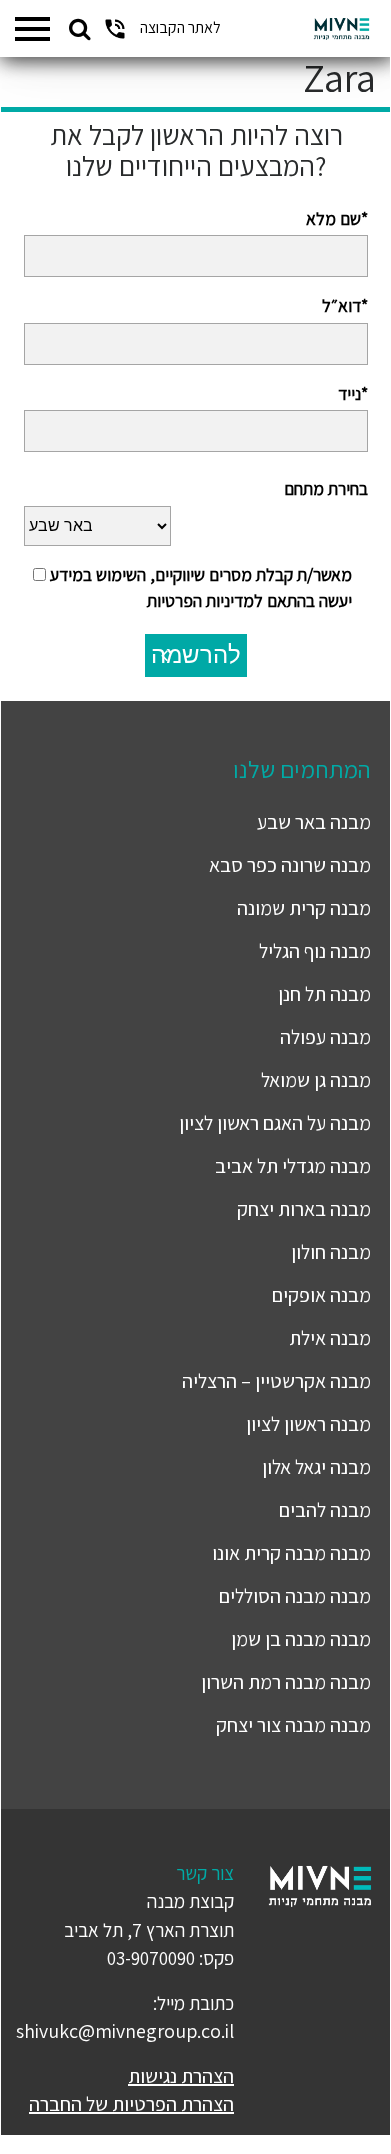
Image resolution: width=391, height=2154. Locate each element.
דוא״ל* (345, 305)
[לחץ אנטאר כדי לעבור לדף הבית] (341, 29)
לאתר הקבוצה (180, 27)
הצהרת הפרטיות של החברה (131, 2104)
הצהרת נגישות (181, 2076)
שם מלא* (337, 218)
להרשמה (196, 654)
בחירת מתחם (326, 488)
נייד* (353, 393)
